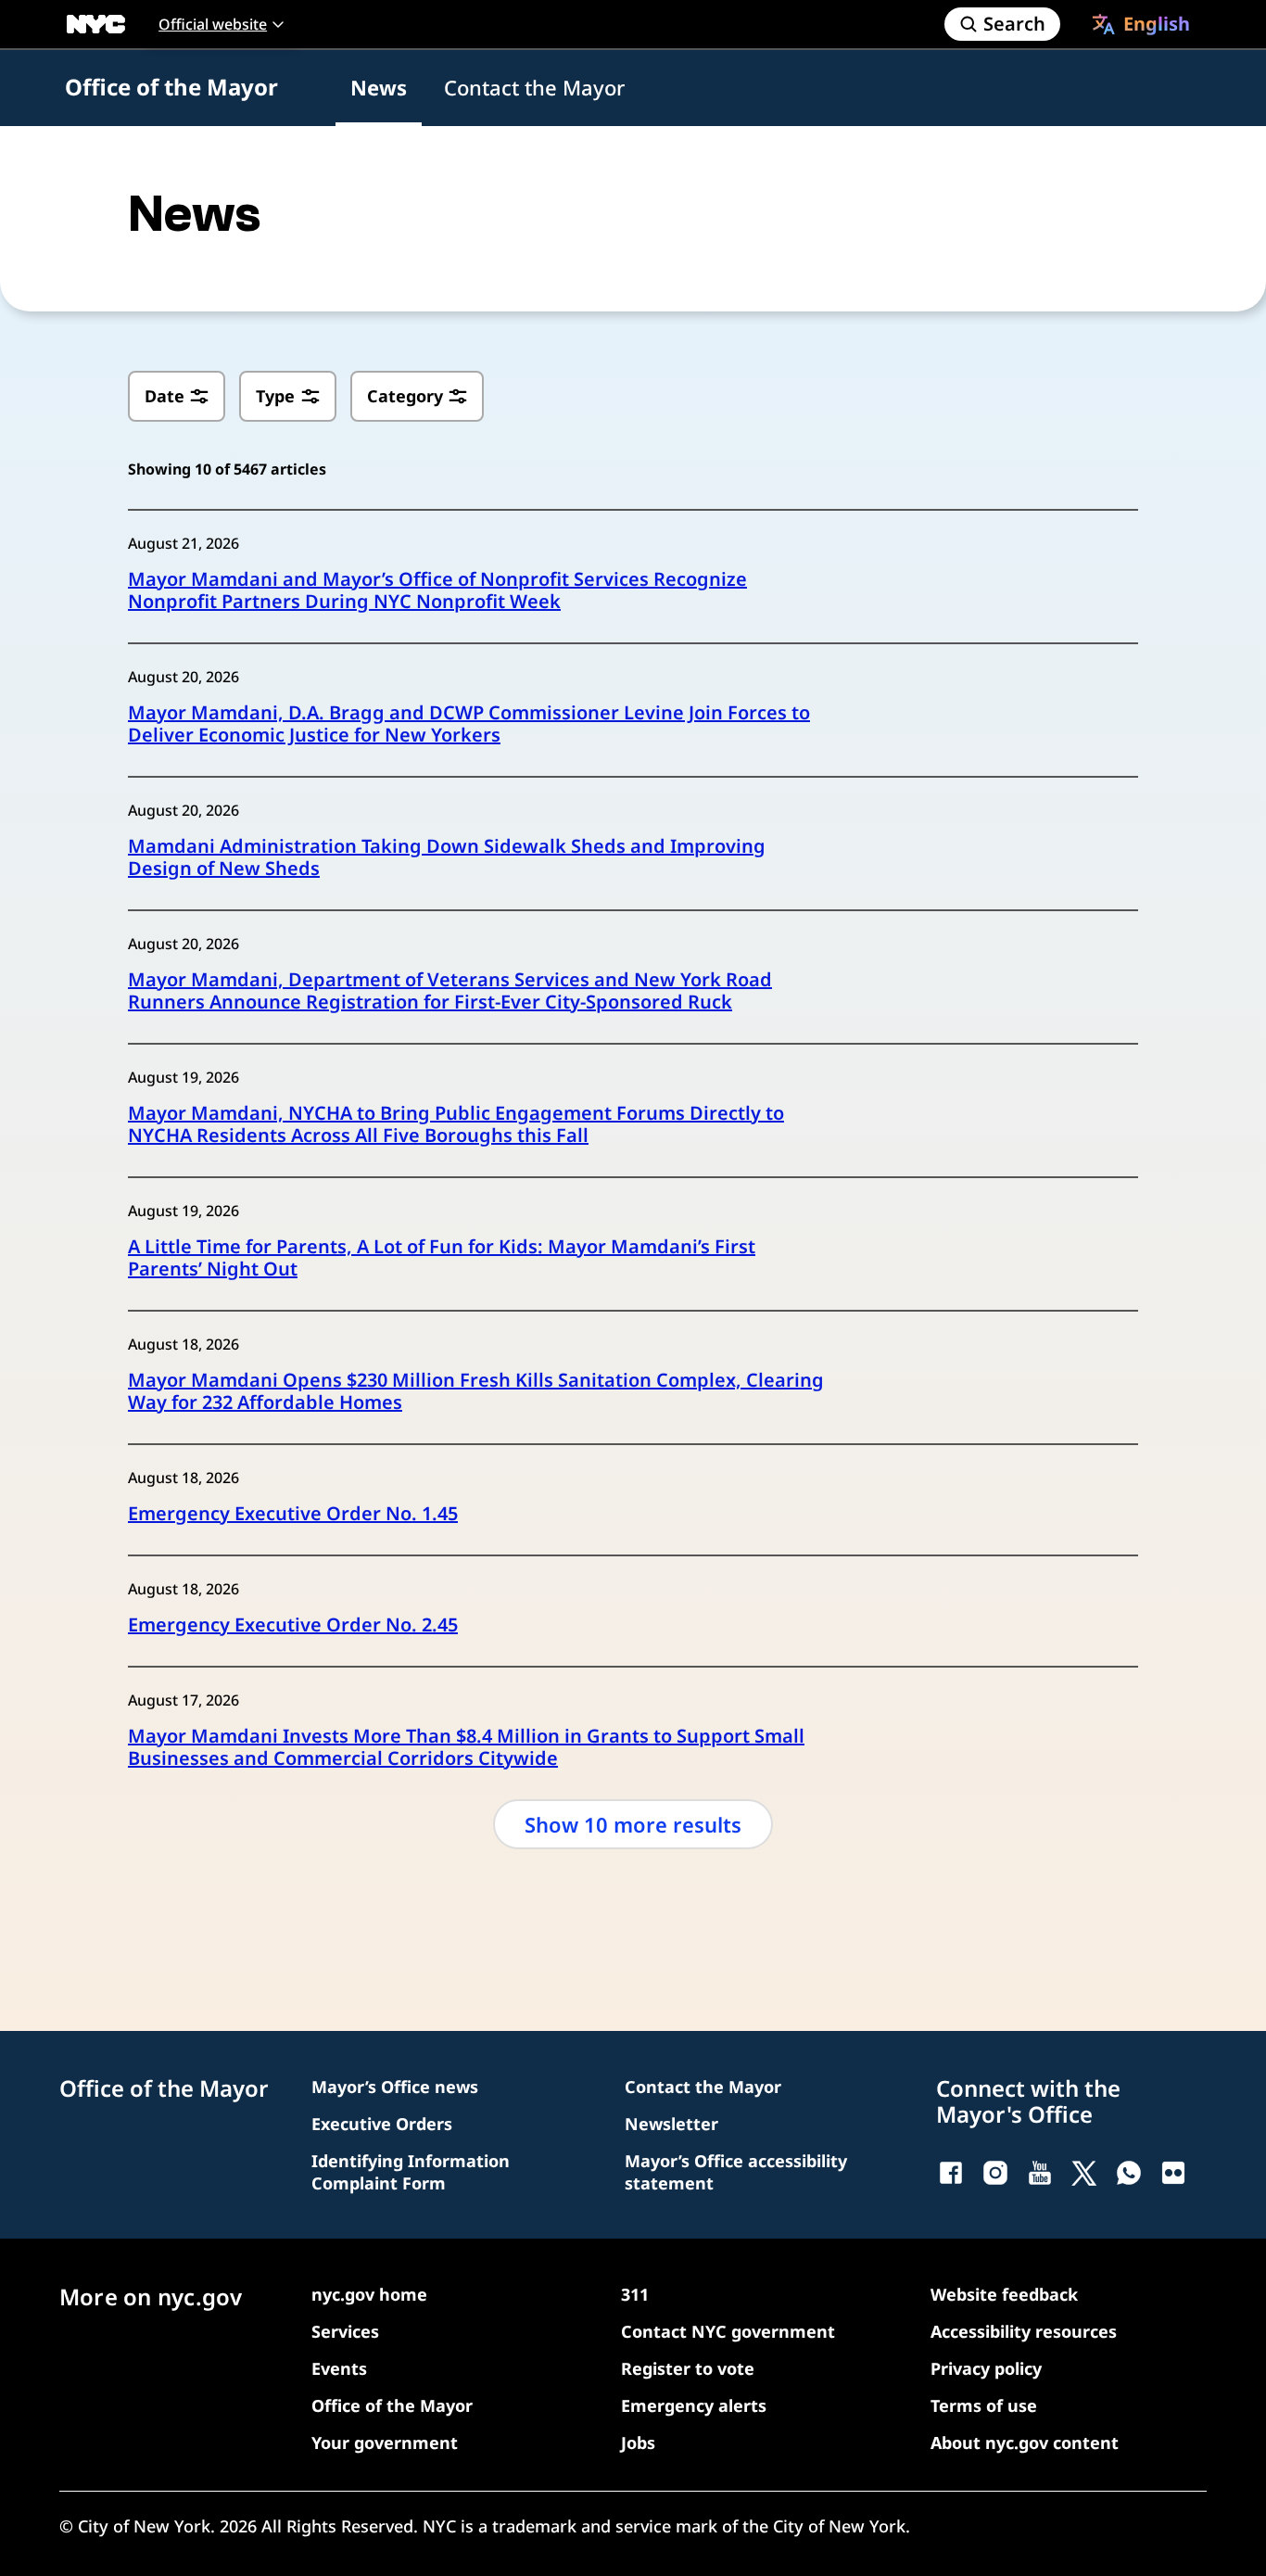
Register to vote (688, 2368)
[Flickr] (1173, 2173)
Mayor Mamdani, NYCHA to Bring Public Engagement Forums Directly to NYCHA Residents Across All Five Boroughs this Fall (456, 1124)
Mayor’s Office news (395, 2087)
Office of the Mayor (171, 87)
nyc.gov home (369, 2294)
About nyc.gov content (1025, 2443)
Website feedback (1004, 2294)
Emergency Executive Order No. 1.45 (293, 1514)
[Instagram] (995, 2173)
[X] (1084, 2173)
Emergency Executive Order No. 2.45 (293, 1625)
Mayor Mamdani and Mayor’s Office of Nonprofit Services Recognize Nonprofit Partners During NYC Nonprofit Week (437, 590)
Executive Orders (382, 2124)
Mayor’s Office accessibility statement (736, 2172)
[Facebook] (951, 2173)
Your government (385, 2443)
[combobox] (1141, 24)
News (379, 87)
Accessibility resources (1024, 2331)
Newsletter (671, 2124)
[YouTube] (1040, 2173)
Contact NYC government (728, 2331)
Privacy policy (986, 2368)
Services (345, 2331)
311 (635, 2294)
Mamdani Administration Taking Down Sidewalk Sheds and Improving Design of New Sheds (447, 857)
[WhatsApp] (1129, 2173)
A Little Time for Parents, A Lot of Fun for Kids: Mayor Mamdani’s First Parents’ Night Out (442, 1258)
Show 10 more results (633, 1824)
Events (339, 2368)
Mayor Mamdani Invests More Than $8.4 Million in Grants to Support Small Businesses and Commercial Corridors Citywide (466, 1747)
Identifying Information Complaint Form (411, 2172)
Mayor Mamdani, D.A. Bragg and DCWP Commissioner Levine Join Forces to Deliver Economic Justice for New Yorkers (469, 724)
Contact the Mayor (534, 87)
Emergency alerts (694, 2405)
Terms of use (984, 2405)
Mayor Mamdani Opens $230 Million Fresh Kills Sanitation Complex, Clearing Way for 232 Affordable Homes (476, 1391)
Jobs (638, 2443)
